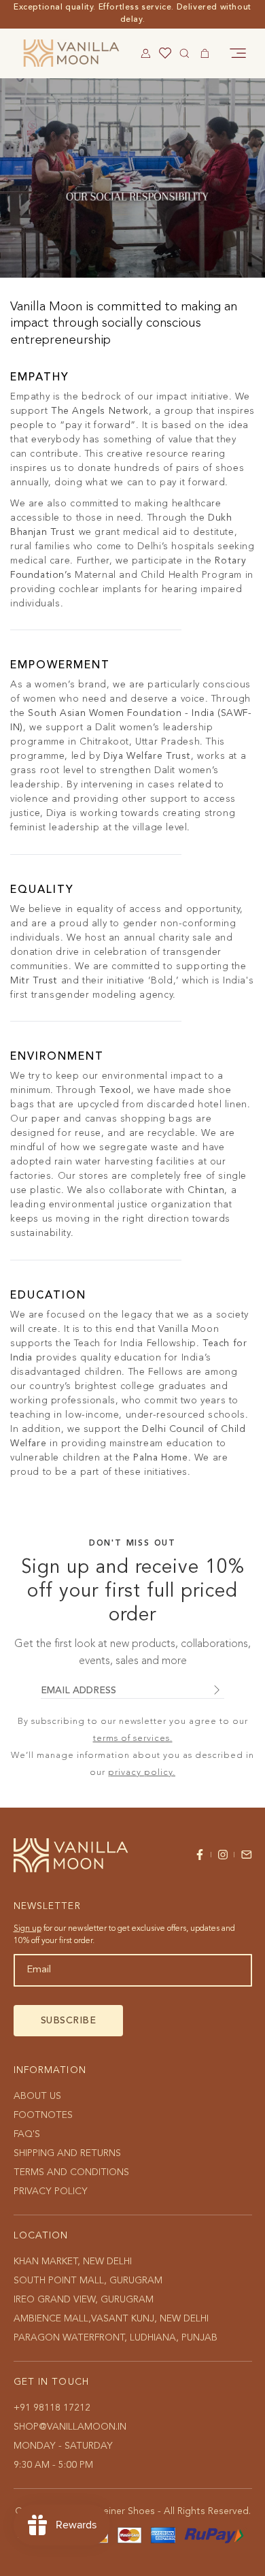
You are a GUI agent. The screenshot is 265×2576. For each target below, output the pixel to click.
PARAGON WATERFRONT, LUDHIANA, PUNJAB (116, 2338)
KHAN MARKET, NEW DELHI (73, 2262)
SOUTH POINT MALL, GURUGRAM (88, 2281)
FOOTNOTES (43, 2115)
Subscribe (69, 2021)
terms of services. (133, 1739)
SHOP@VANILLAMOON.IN (70, 2427)
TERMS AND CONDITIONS (71, 2172)
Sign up (28, 1929)
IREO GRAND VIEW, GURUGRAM (84, 2300)
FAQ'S (27, 2134)
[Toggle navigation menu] (238, 53)
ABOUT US (37, 2096)
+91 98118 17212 (52, 2408)
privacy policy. (142, 1773)
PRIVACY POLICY (51, 2191)
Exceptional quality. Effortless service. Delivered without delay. (132, 14)
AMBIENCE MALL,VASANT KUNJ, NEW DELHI (111, 2319)
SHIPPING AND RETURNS (67, 2153)
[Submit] (216, 1692)
